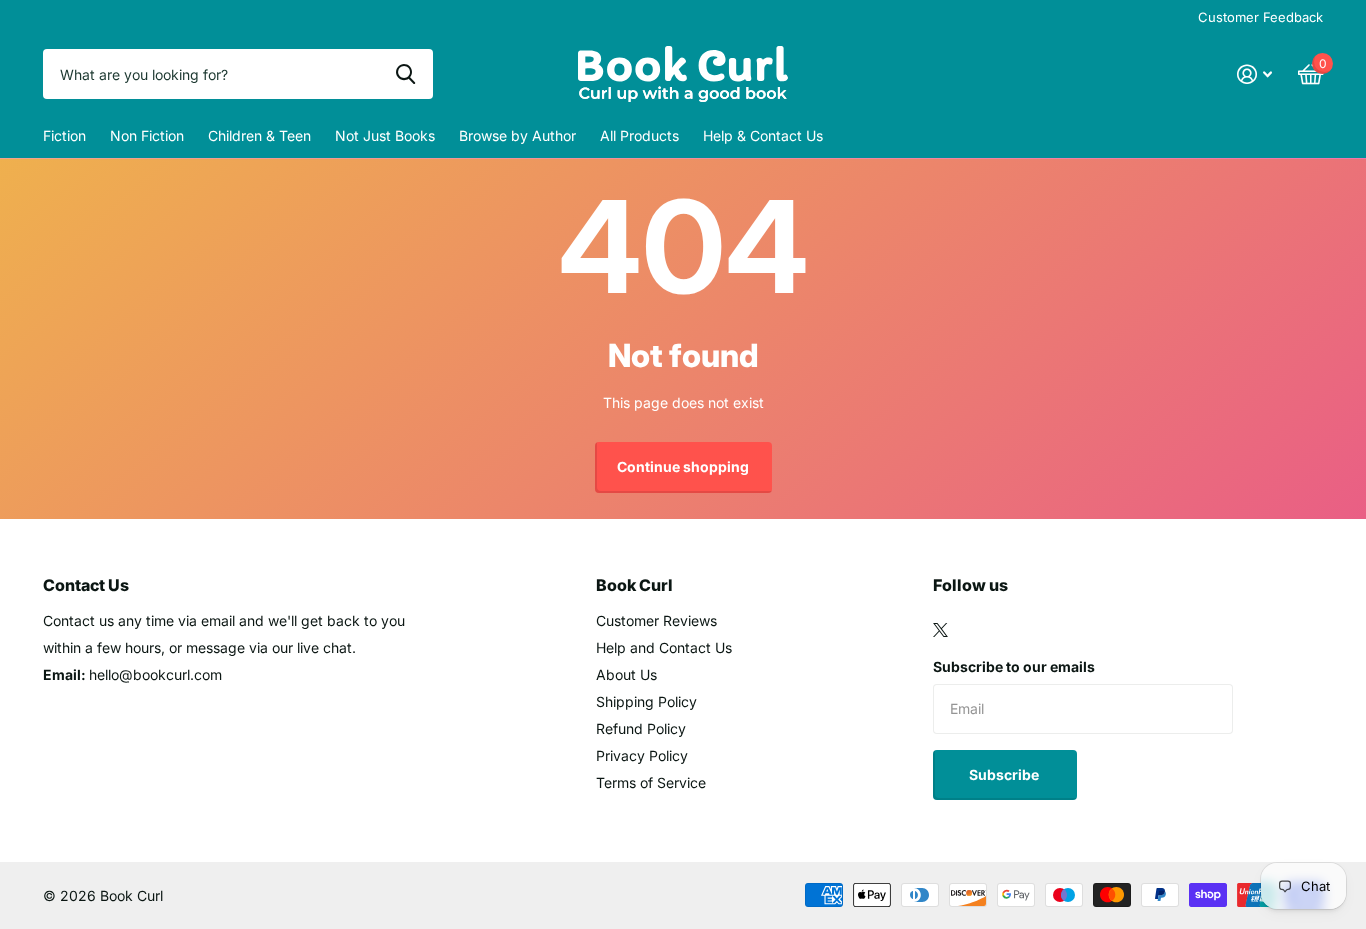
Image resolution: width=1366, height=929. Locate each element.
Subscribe (1005, 774)
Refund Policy (641, 728)
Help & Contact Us (763, 135)
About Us (626, 674)
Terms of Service (651, 782)
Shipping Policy (646, 701)
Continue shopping (683, 466)
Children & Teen (259, 135)
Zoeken (405, 74)
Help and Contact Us (664, 647)
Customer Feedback (1260, 17)
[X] (940, 630)
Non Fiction (147, 135)
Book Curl (634, 585)
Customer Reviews (656, 620)
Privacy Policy (642, 755)
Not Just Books (385, 135)
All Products (639, 135)
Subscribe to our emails (1014, 666)
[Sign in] (1254, 74)
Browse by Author (517, 135)
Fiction (64, 135)
